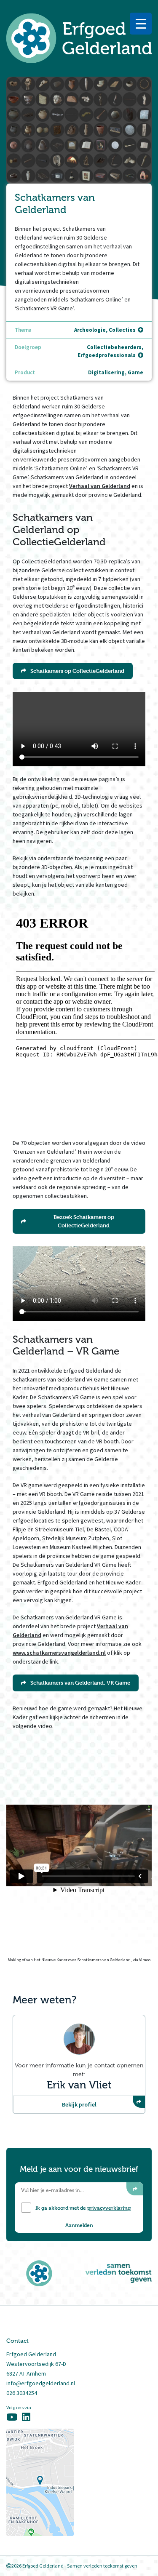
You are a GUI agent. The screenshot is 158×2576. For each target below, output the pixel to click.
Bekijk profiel (79, 2104)
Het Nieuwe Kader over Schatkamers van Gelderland (82, 1960)
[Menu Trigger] (141, 24)
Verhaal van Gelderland (100, 486)
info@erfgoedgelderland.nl (41, 2383)
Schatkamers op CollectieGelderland (77, 671)
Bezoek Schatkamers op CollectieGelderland (84, 1221)
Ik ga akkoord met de (83, 2208)
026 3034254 (22, 2393)
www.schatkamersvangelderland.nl (59, 1653)
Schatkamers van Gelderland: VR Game (80, 1683)
